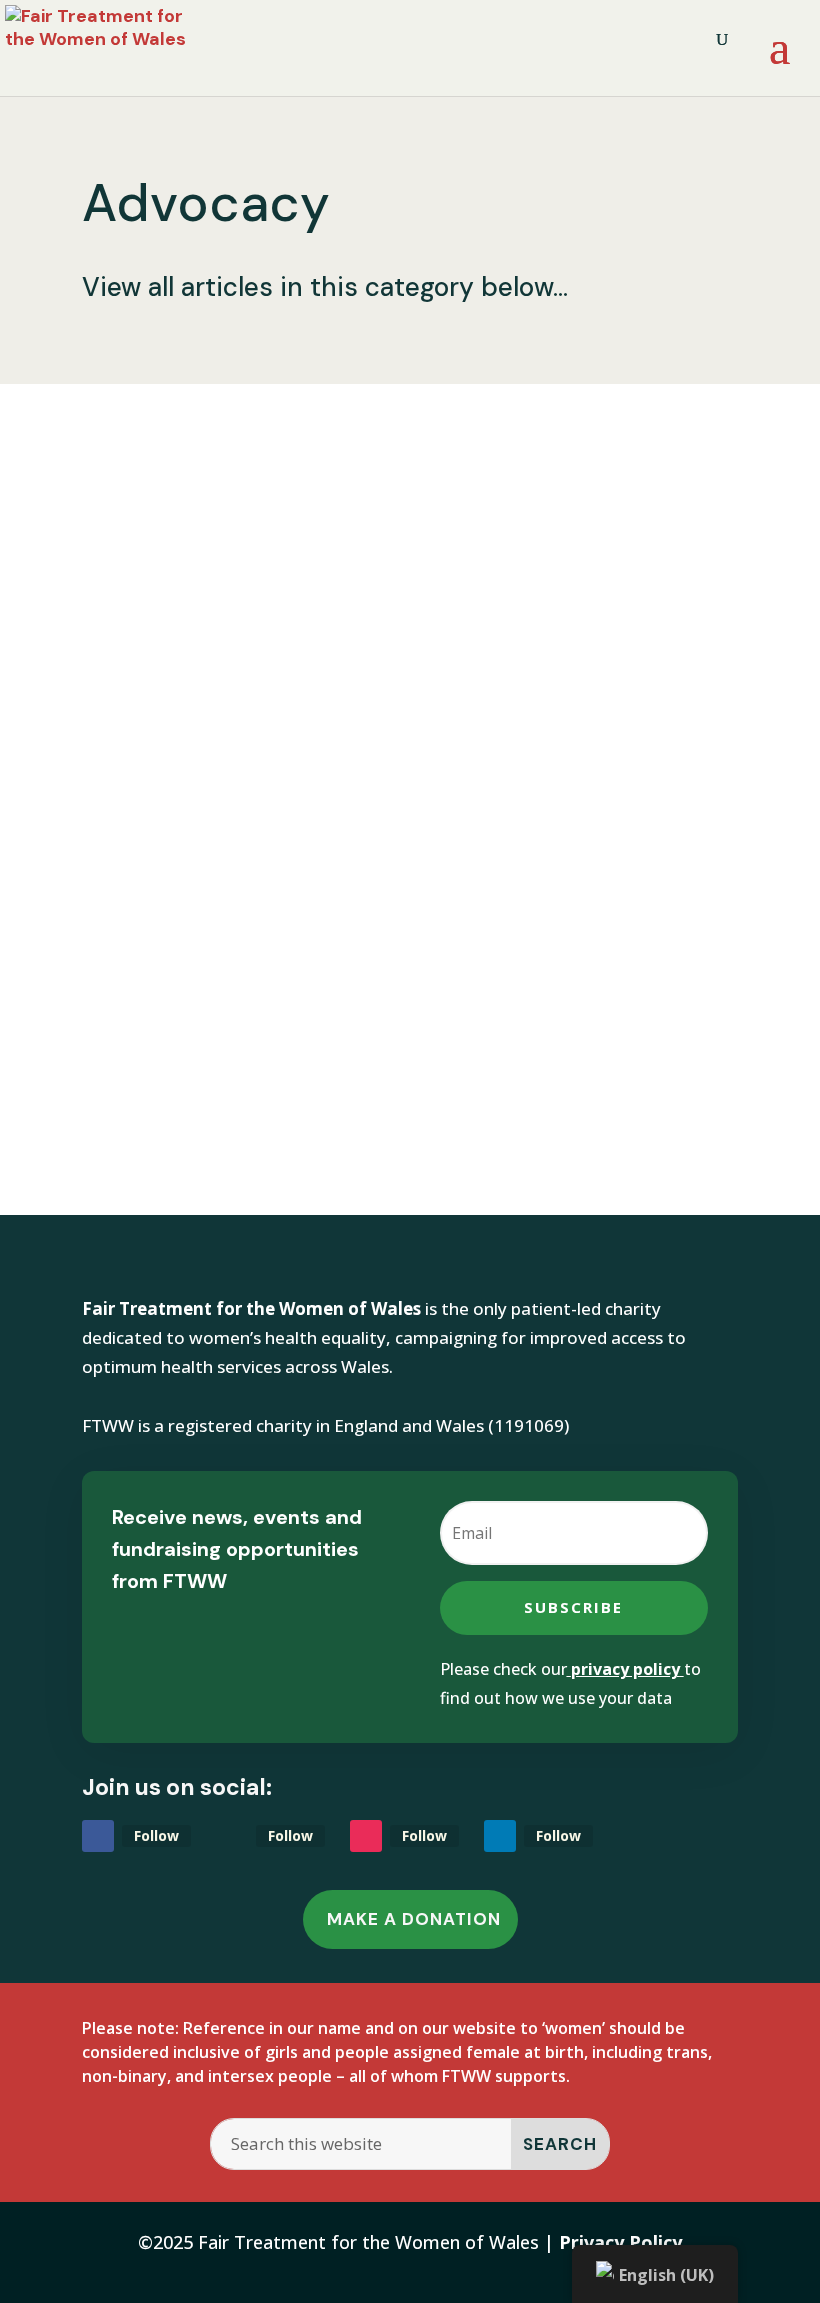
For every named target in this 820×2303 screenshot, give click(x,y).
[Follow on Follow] (98, 1836)
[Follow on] (232, 1836)
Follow (156, 1835)
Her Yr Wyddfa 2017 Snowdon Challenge (360, 923)
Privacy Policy (620, 2242)
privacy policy (625, 1669)
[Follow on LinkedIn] (500, 1836)
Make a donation (414, 1919)
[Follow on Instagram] (366, 1836)
